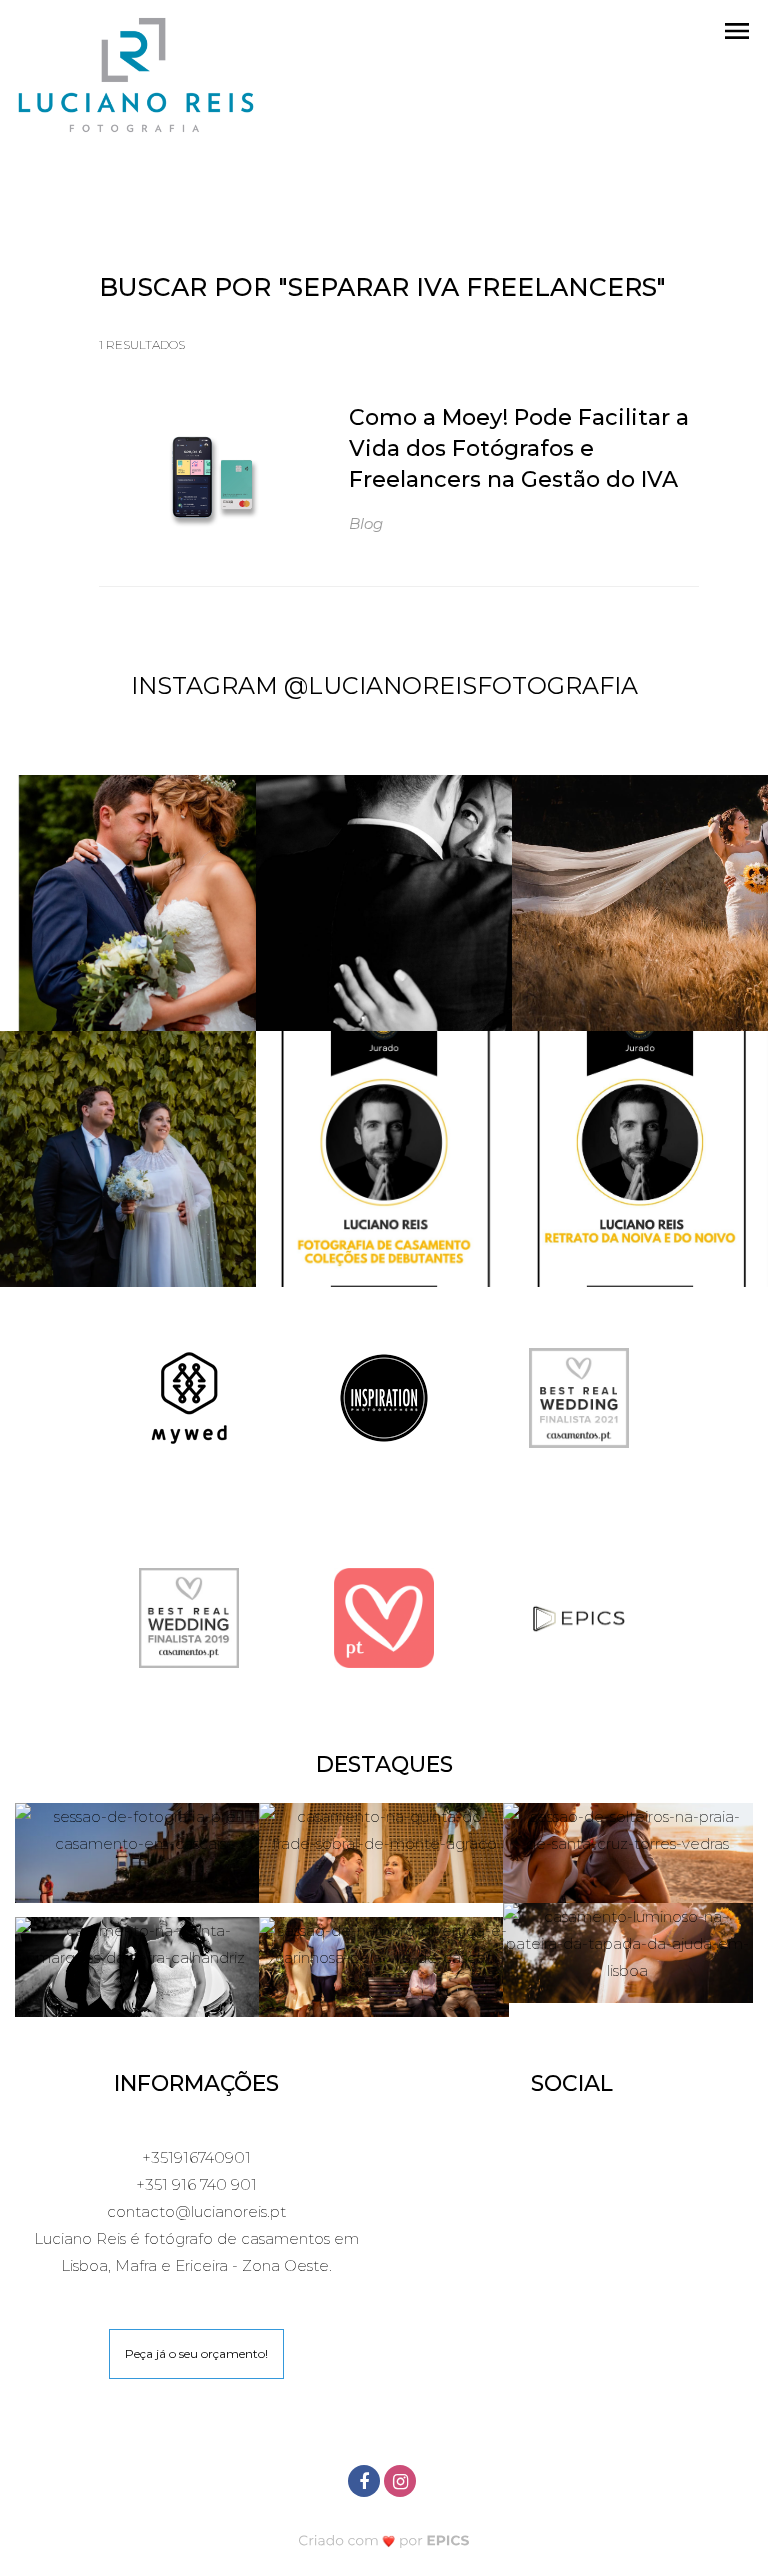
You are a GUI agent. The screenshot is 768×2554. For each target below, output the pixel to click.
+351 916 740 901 (196, 2184)
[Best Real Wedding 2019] (189, 1616)
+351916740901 (196, 2157)
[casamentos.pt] (384, 1616)
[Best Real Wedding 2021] (579, 1396)
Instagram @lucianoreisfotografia (384, 685)
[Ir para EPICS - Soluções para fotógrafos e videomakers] (384, 2540)
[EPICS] (579, 1616)
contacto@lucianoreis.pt (196, 2211)
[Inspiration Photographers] (384, 1396)
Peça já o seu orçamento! (196, 2353)
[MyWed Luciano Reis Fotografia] (189, 1396)
